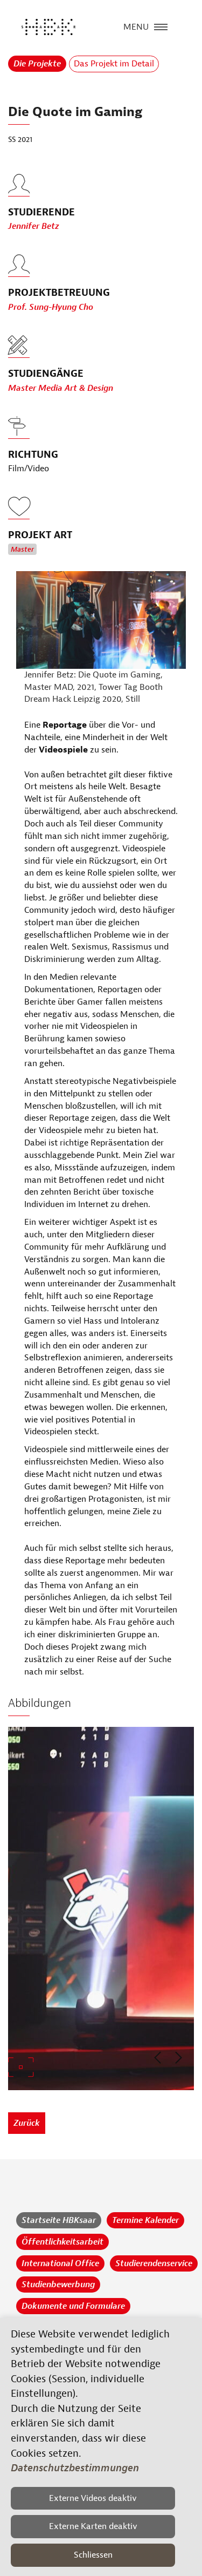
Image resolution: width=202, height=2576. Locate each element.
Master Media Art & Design (61, 388)
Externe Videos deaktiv (93, 2498)
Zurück (27, 2123)
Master (22, 550)
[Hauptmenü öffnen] (161, 26)
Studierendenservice (154, 2263)
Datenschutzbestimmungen (75, 2468)
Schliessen (93, 2555)
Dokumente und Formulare (73, 2306)
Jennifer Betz (34, 226)
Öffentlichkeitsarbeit (62, 2242)
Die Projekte (37, 64)
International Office (60, 2263)
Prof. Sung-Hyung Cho (51, 307)
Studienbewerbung (58, 2284)
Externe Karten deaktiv (93, 2526)
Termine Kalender (145, 2220)
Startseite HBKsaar (59, 2220)
